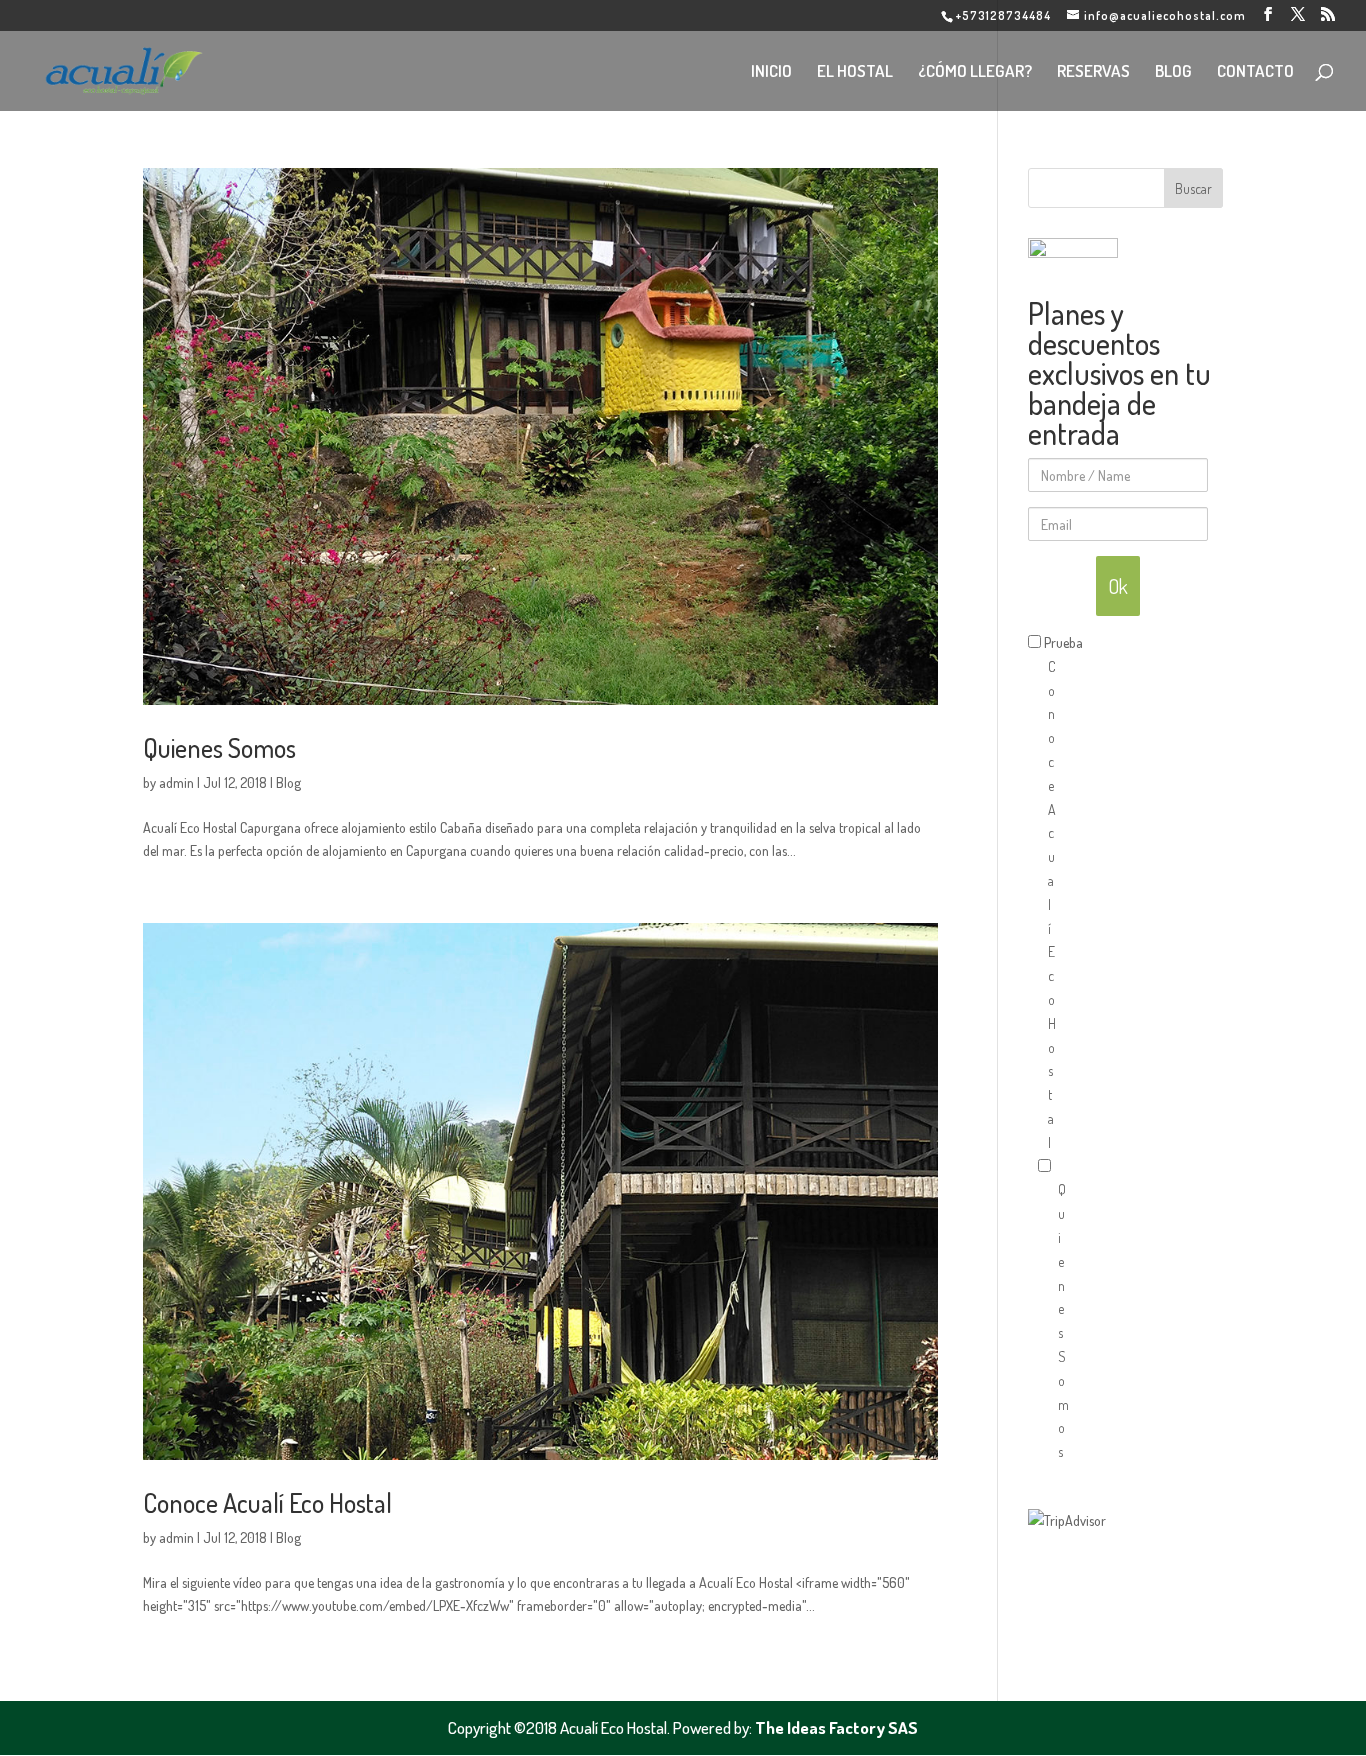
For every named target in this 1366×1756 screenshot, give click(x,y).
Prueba (1063, 642)
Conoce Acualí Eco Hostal (267, 1502)
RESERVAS (1093, 72)
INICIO (771, 72)
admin (176, 782)
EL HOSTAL (855, 72)
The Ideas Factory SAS (836, 1727)
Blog (288, 782)
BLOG (1173, 72)
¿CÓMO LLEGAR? (975, 72)
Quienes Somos (219, 747)
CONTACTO (1255, 72)
